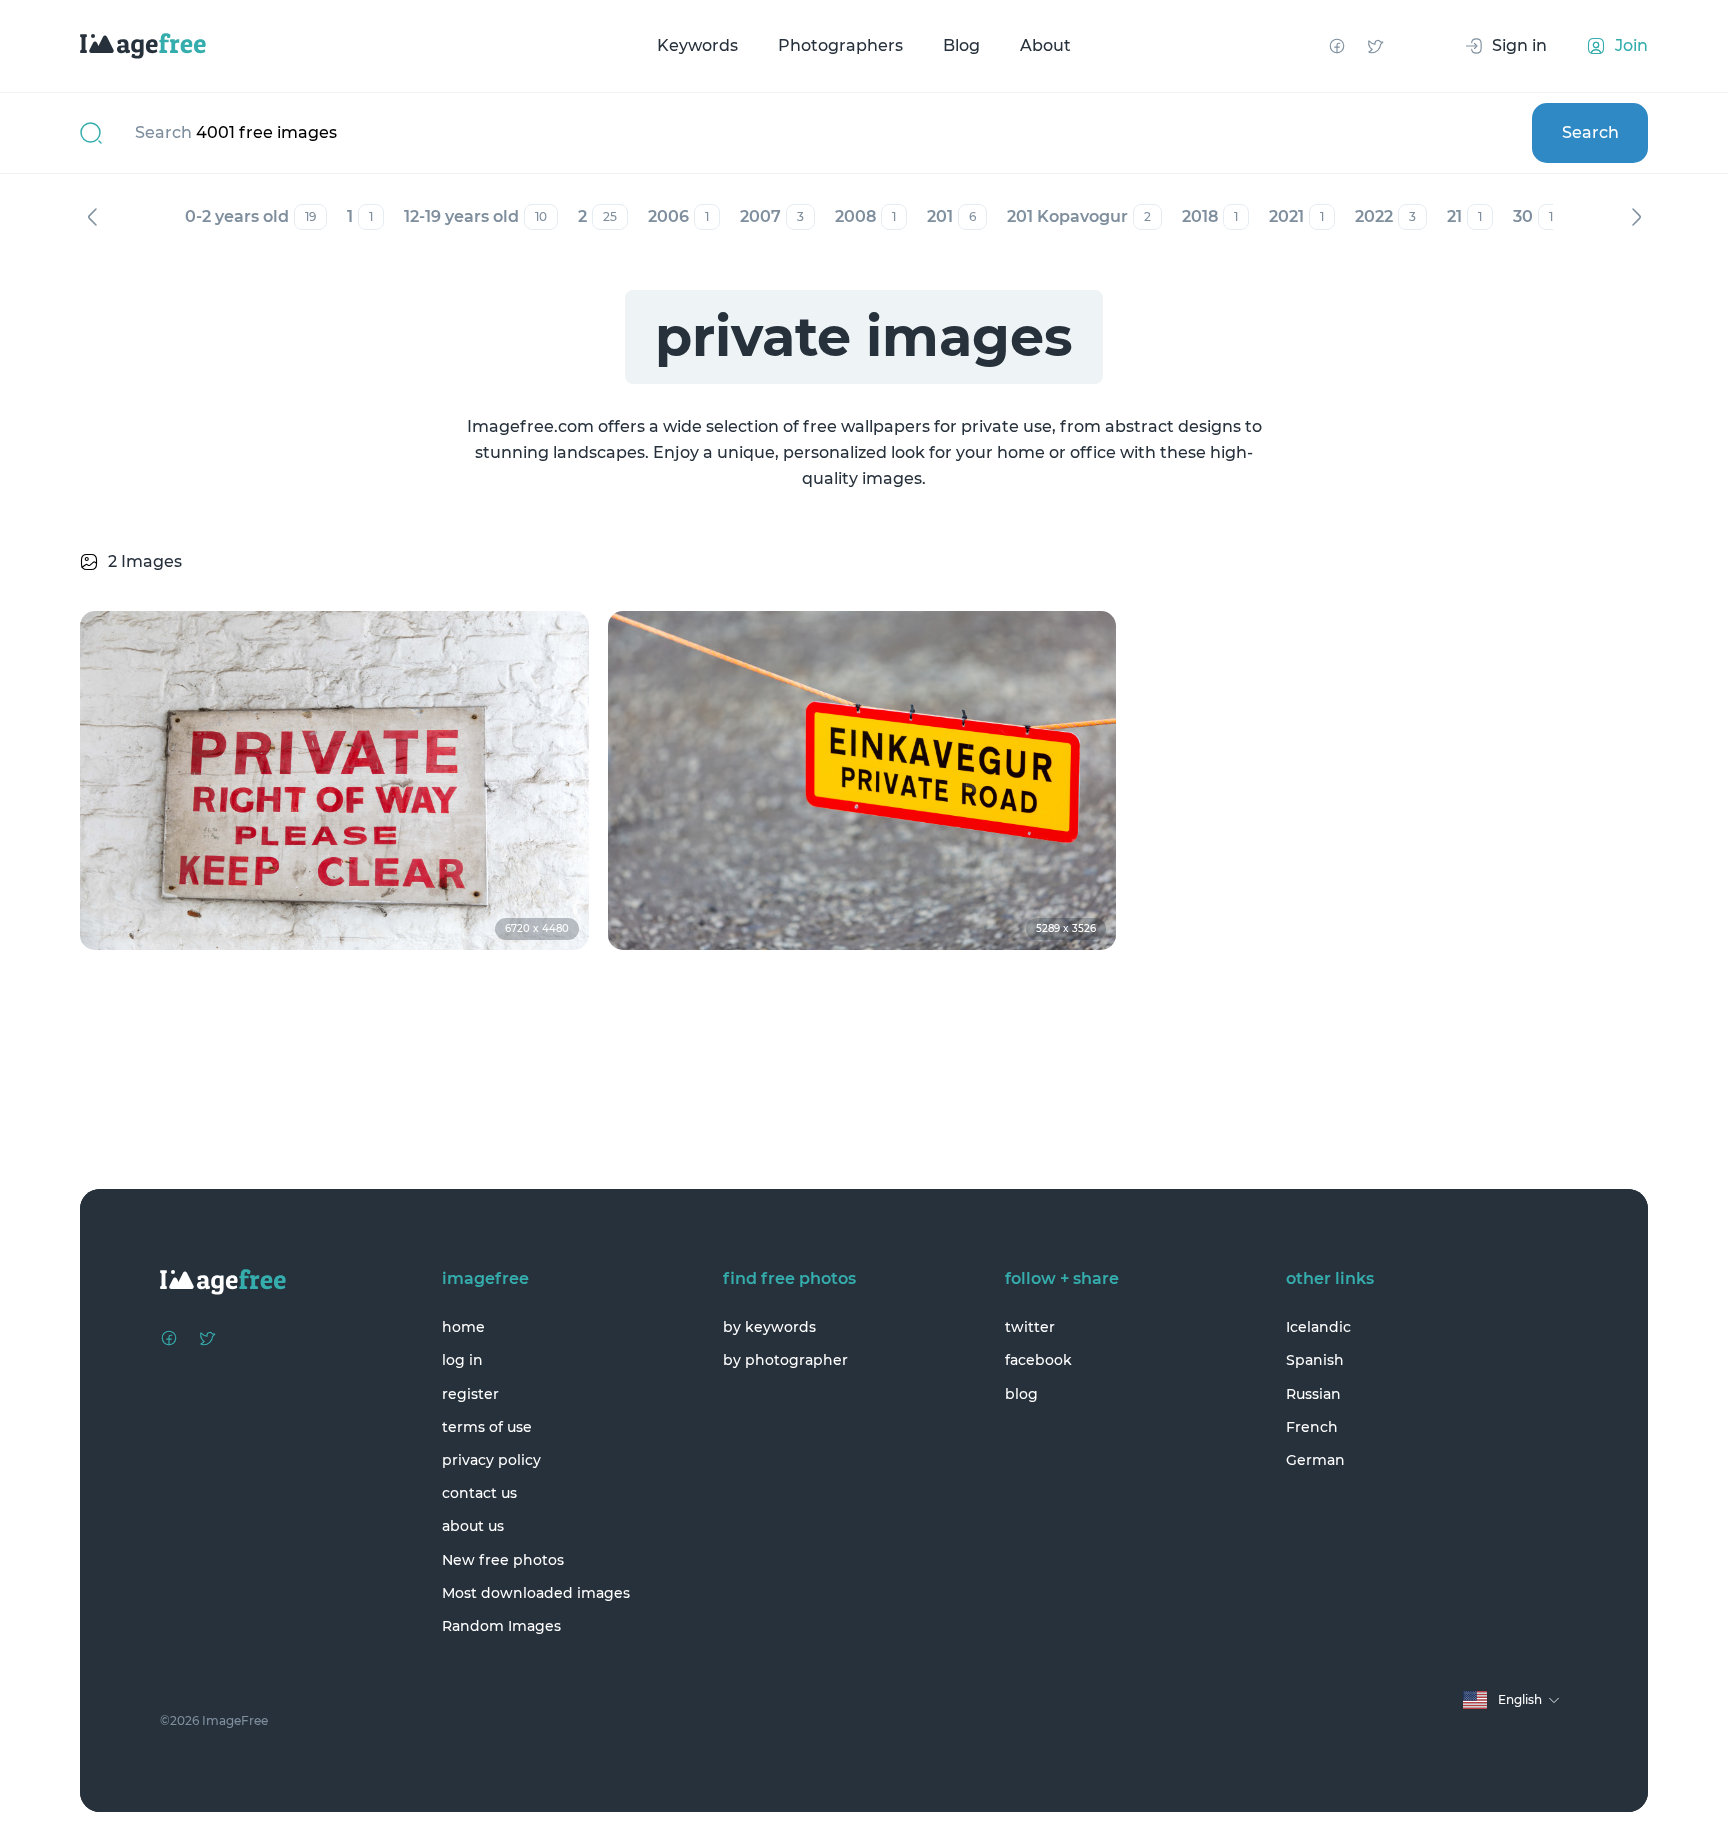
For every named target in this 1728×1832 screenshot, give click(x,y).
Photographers (840, 45)
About (1045, 45)
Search (1590, 132)
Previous (92, 217)
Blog (961, 45)
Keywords (697, 45)
